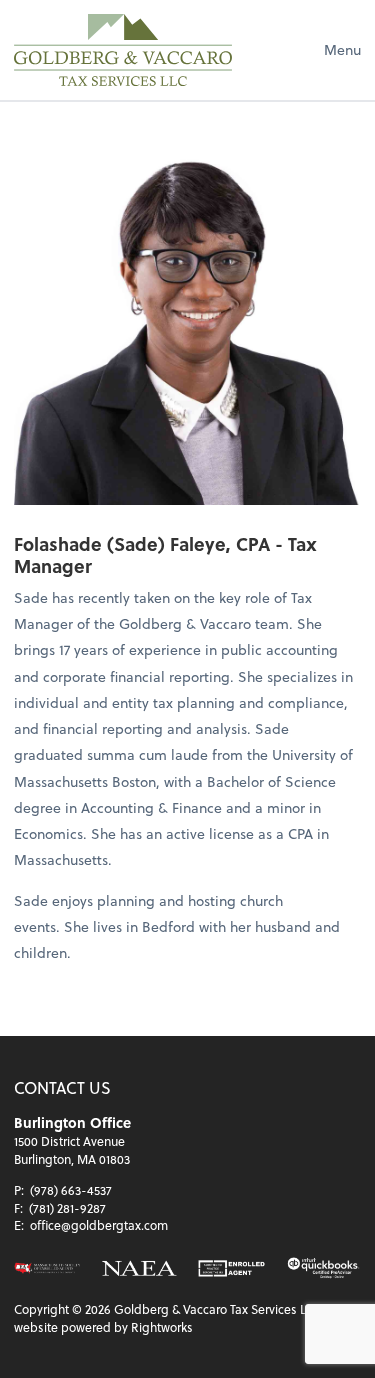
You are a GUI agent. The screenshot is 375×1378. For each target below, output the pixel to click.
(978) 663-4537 (71, 1190)
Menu (342, 49)
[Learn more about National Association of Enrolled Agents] (139, 1268)
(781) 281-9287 (67, 1208)
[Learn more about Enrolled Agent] (231, 1268)
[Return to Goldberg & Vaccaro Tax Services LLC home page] (123, 50)
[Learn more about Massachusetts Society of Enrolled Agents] (47, 1268)
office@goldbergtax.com (99, 1225)
